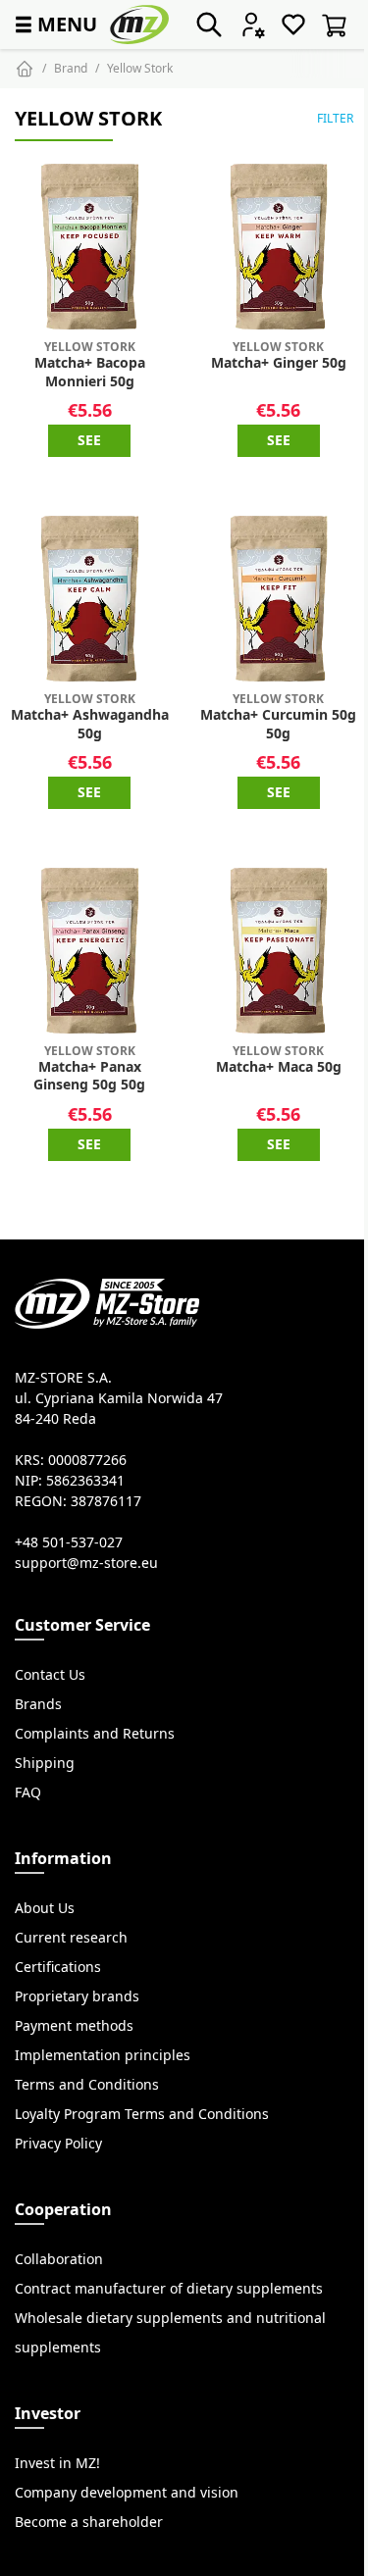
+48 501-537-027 (69, 1542)
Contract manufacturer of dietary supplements (169, 2289)
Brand (71, 68)
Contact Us (50, 1675)
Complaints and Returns (95, 1734)
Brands (38, 1704)
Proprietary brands (77, 1996)
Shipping (45, 1763)
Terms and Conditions (87, 2085)
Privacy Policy (58, 2144)
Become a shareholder (89, 2522)
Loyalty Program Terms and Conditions (142, 2114)
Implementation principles (103, 2055)
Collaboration (59, 2259)
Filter (335, 118)
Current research (71, 1938)
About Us (45, 1908)
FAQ (28, 1793)
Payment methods (74, 2026)
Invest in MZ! (57, 2463)
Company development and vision (127, 2493)
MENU (54, 24)
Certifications (58, 1967)
